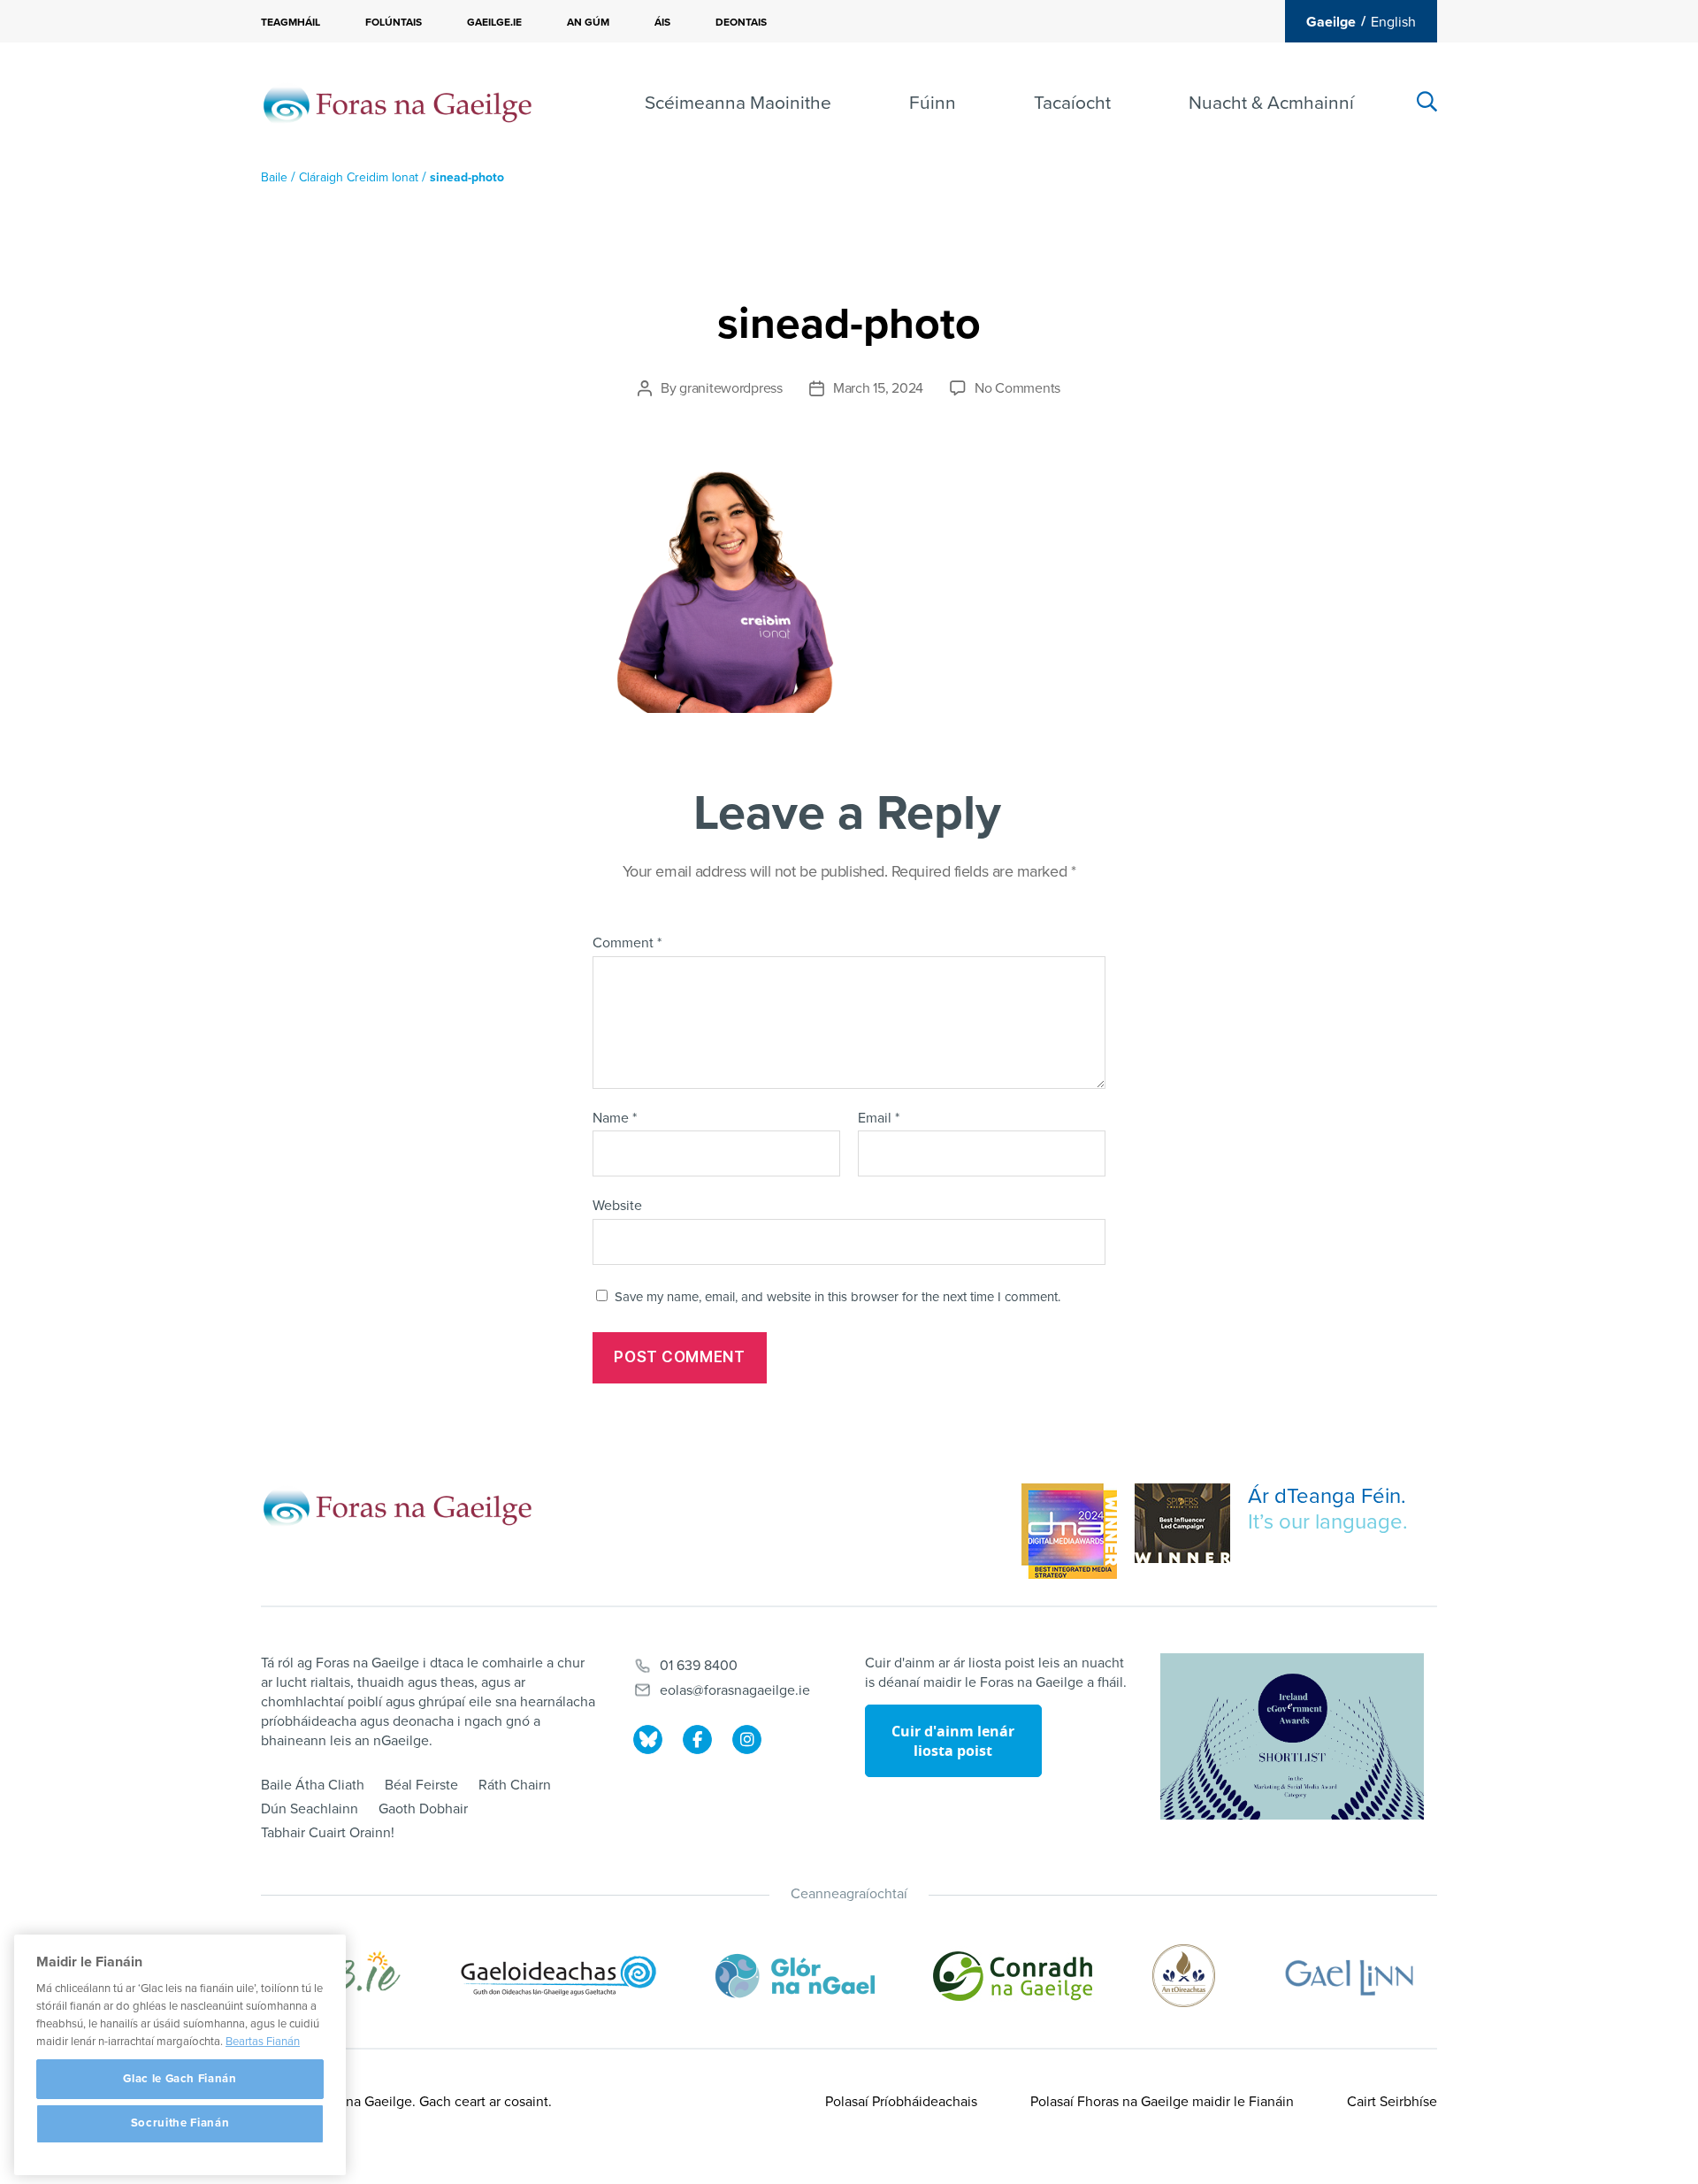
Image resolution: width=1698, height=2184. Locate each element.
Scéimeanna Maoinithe (738, 103)
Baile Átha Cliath (313, 1785)
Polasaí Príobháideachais (901, 2102)
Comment (627, 944)
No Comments (1017, 388)
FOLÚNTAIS (394, 22)
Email (879, 1119)
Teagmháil (291, 22)
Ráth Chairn (515, 1785)
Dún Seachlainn (310, 1809)
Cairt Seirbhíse (1392, 2102)
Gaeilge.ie (494, 22)
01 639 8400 (699, 1666)
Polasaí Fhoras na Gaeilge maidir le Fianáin (1162, 2102)
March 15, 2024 (878, 388)
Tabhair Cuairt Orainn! (328, 1833)
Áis (662, 22)
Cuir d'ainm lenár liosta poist (953, 1741)
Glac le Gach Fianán (180, 2079)
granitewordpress (731, 388)
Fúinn (933, 103)
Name (615, 1119)
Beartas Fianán (263, 2042)
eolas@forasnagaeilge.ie (735, 1690)
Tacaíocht (1072, 103)
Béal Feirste (421, 1785)
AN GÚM (588, 22)
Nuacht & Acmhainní (1271, 103)
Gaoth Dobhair (423, 1809)
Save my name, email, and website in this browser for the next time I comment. (838, 1297)
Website (617, 1206)
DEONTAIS (741, 22)
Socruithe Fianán (180, 2124)
